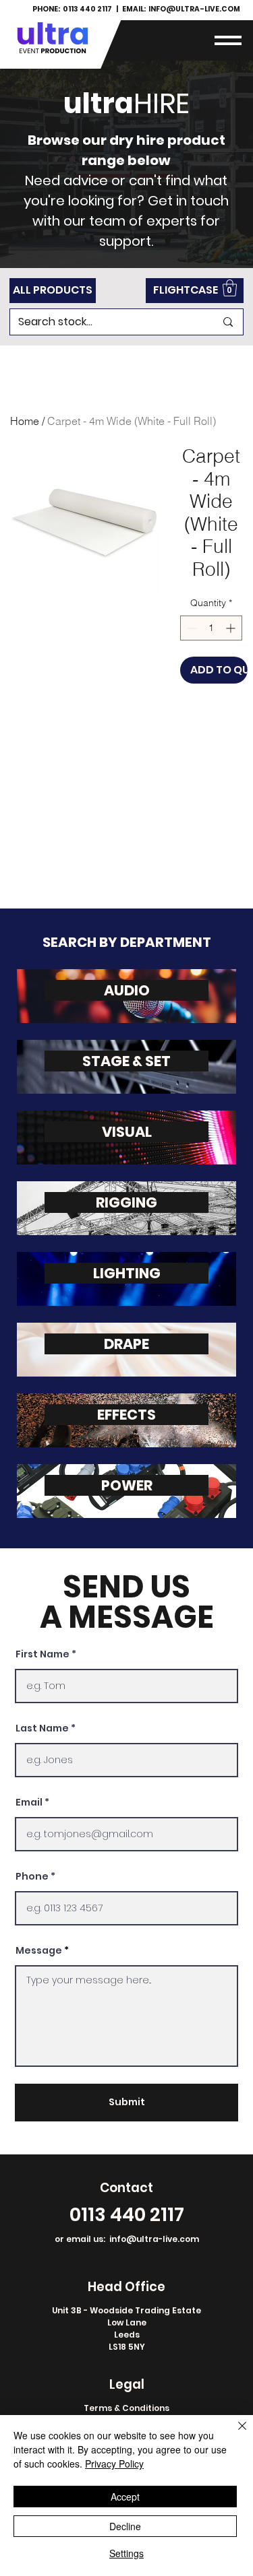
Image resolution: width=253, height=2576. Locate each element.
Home (25, 421)
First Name (43, 1654)
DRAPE (126, 1344)
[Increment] (232, 628)
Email (29, 1802)
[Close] (234, 2434)
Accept (125, 2497)
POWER (127, 1485)
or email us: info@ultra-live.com (127, 2239)
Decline (125, 2526)
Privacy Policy (114, 2464)
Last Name (42, 1728)
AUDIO (127, 990)
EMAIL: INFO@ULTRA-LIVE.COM (181, 9)
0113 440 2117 (127, 2214)
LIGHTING (127, 1273)
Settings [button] (126, 2553)
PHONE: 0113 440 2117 (73, 9)
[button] (228, 40)
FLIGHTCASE (186, 290)
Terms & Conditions (126, 2408)
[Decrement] (191, 628)
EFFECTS (126, 1415)
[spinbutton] (211, 628)
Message (39, 1950)
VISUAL (127, 1132)
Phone (32, 1876)
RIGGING (126, 1202)
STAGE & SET (126, 1061)
